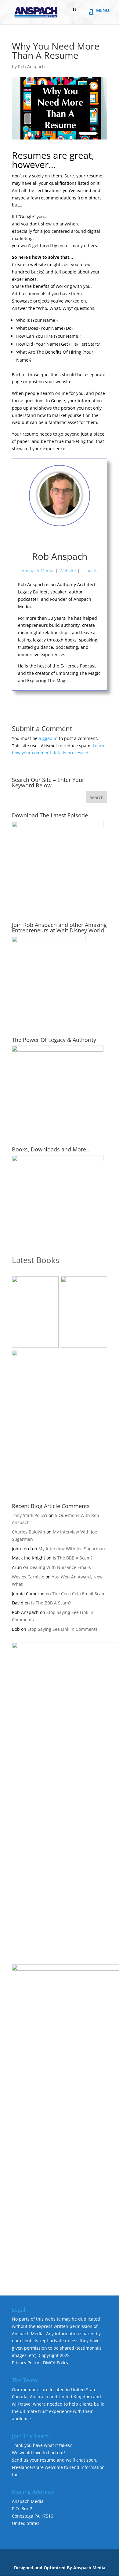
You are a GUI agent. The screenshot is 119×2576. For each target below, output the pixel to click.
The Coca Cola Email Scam (79, 1594)
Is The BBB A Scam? (73, 1558)
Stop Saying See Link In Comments (63, 1629)
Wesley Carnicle (28, 1577)
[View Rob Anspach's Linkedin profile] (86, 539)
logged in (48, 738)
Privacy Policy (25, 2363)
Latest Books (36, 1260)
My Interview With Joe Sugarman (72, 1549)
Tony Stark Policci (30, 1515)
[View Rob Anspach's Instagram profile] (73, 539)
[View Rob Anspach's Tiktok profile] (60, 539)
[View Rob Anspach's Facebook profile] (33, 539)
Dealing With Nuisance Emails (60, 1567)
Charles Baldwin (29, 1532)
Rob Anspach (31, 67)
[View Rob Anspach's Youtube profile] (46, 539)
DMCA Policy (56, 2363)
